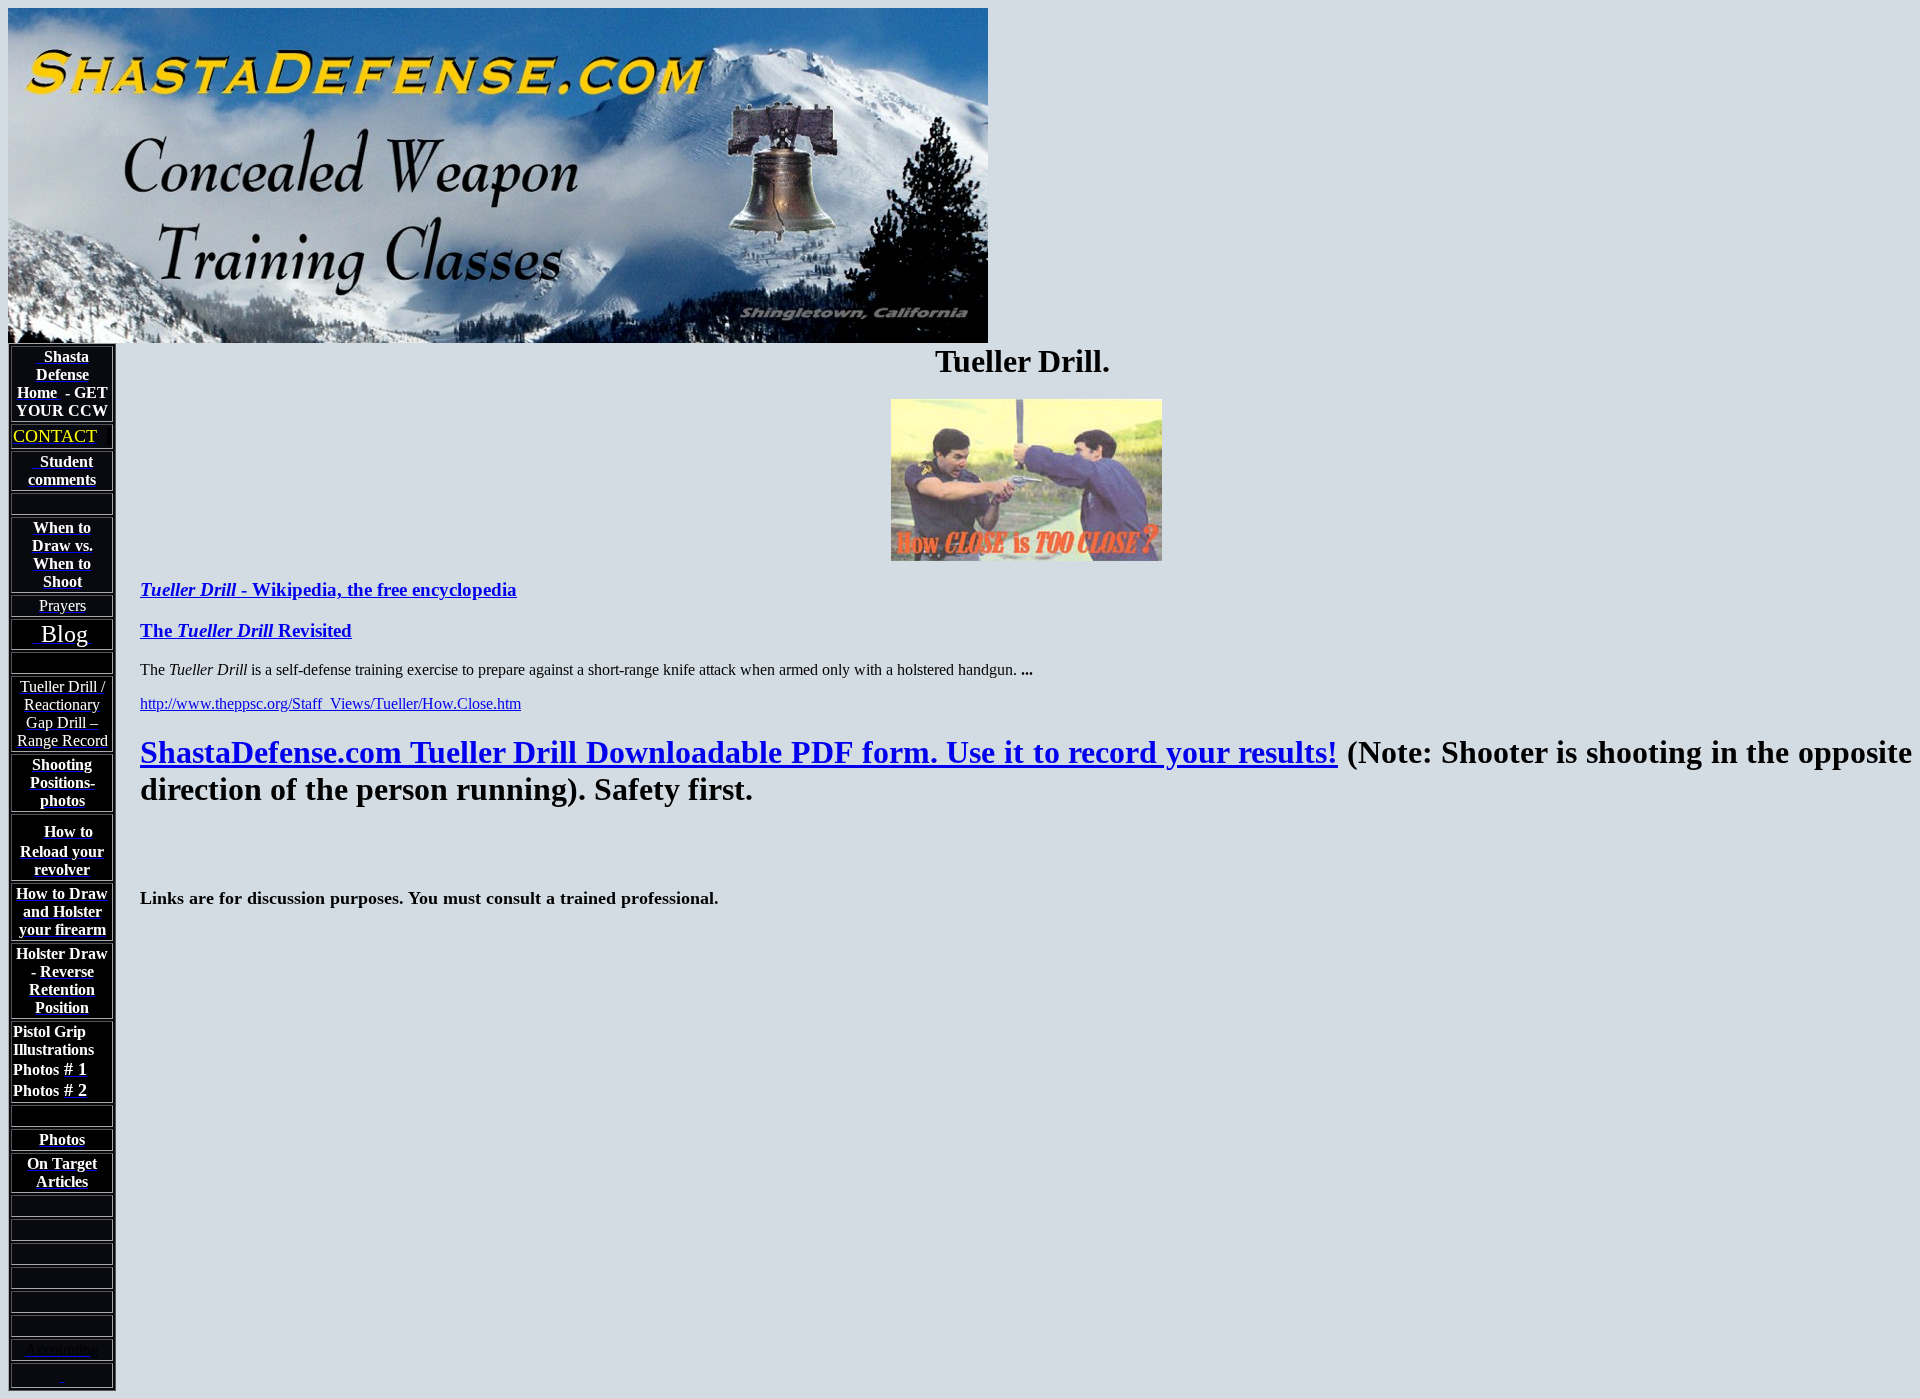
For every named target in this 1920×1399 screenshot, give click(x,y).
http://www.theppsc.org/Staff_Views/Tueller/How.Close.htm (330, 703)
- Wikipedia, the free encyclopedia (328, 589)
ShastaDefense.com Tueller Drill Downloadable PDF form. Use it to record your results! (739, 752)
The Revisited (246, 630)
